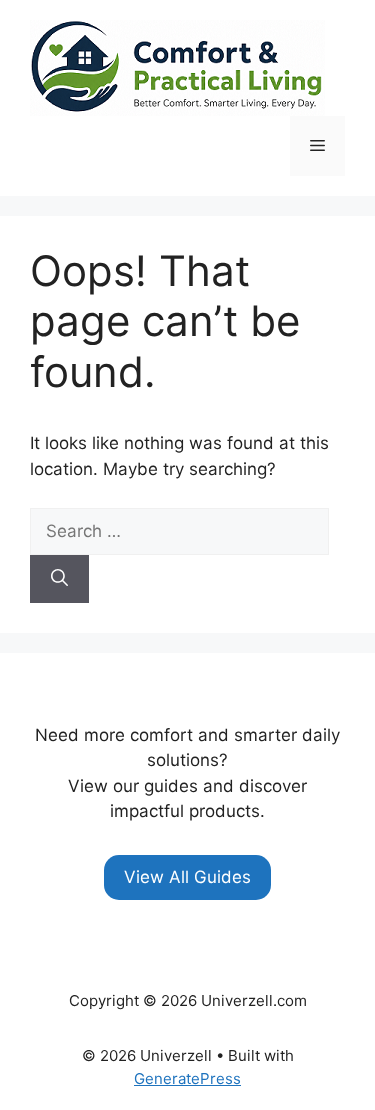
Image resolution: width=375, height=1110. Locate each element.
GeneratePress (187, 1078)
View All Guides (187, 877)
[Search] (59, 579)
